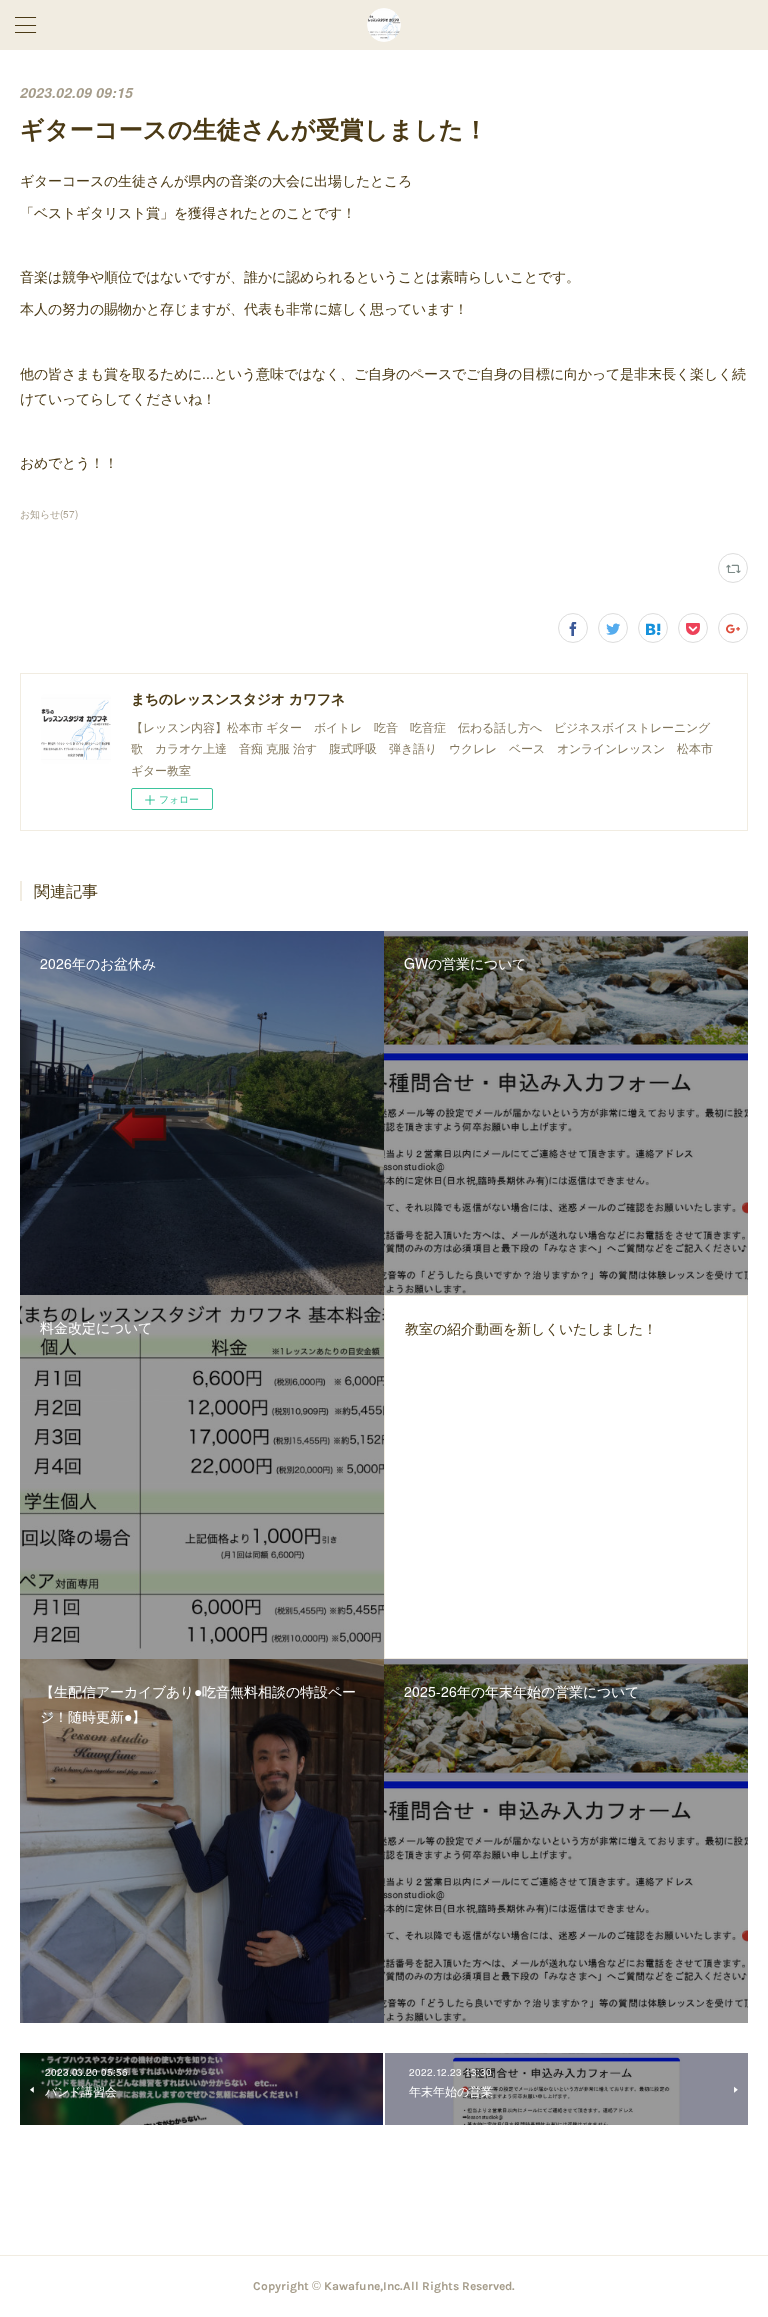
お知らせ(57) (49, 514)
